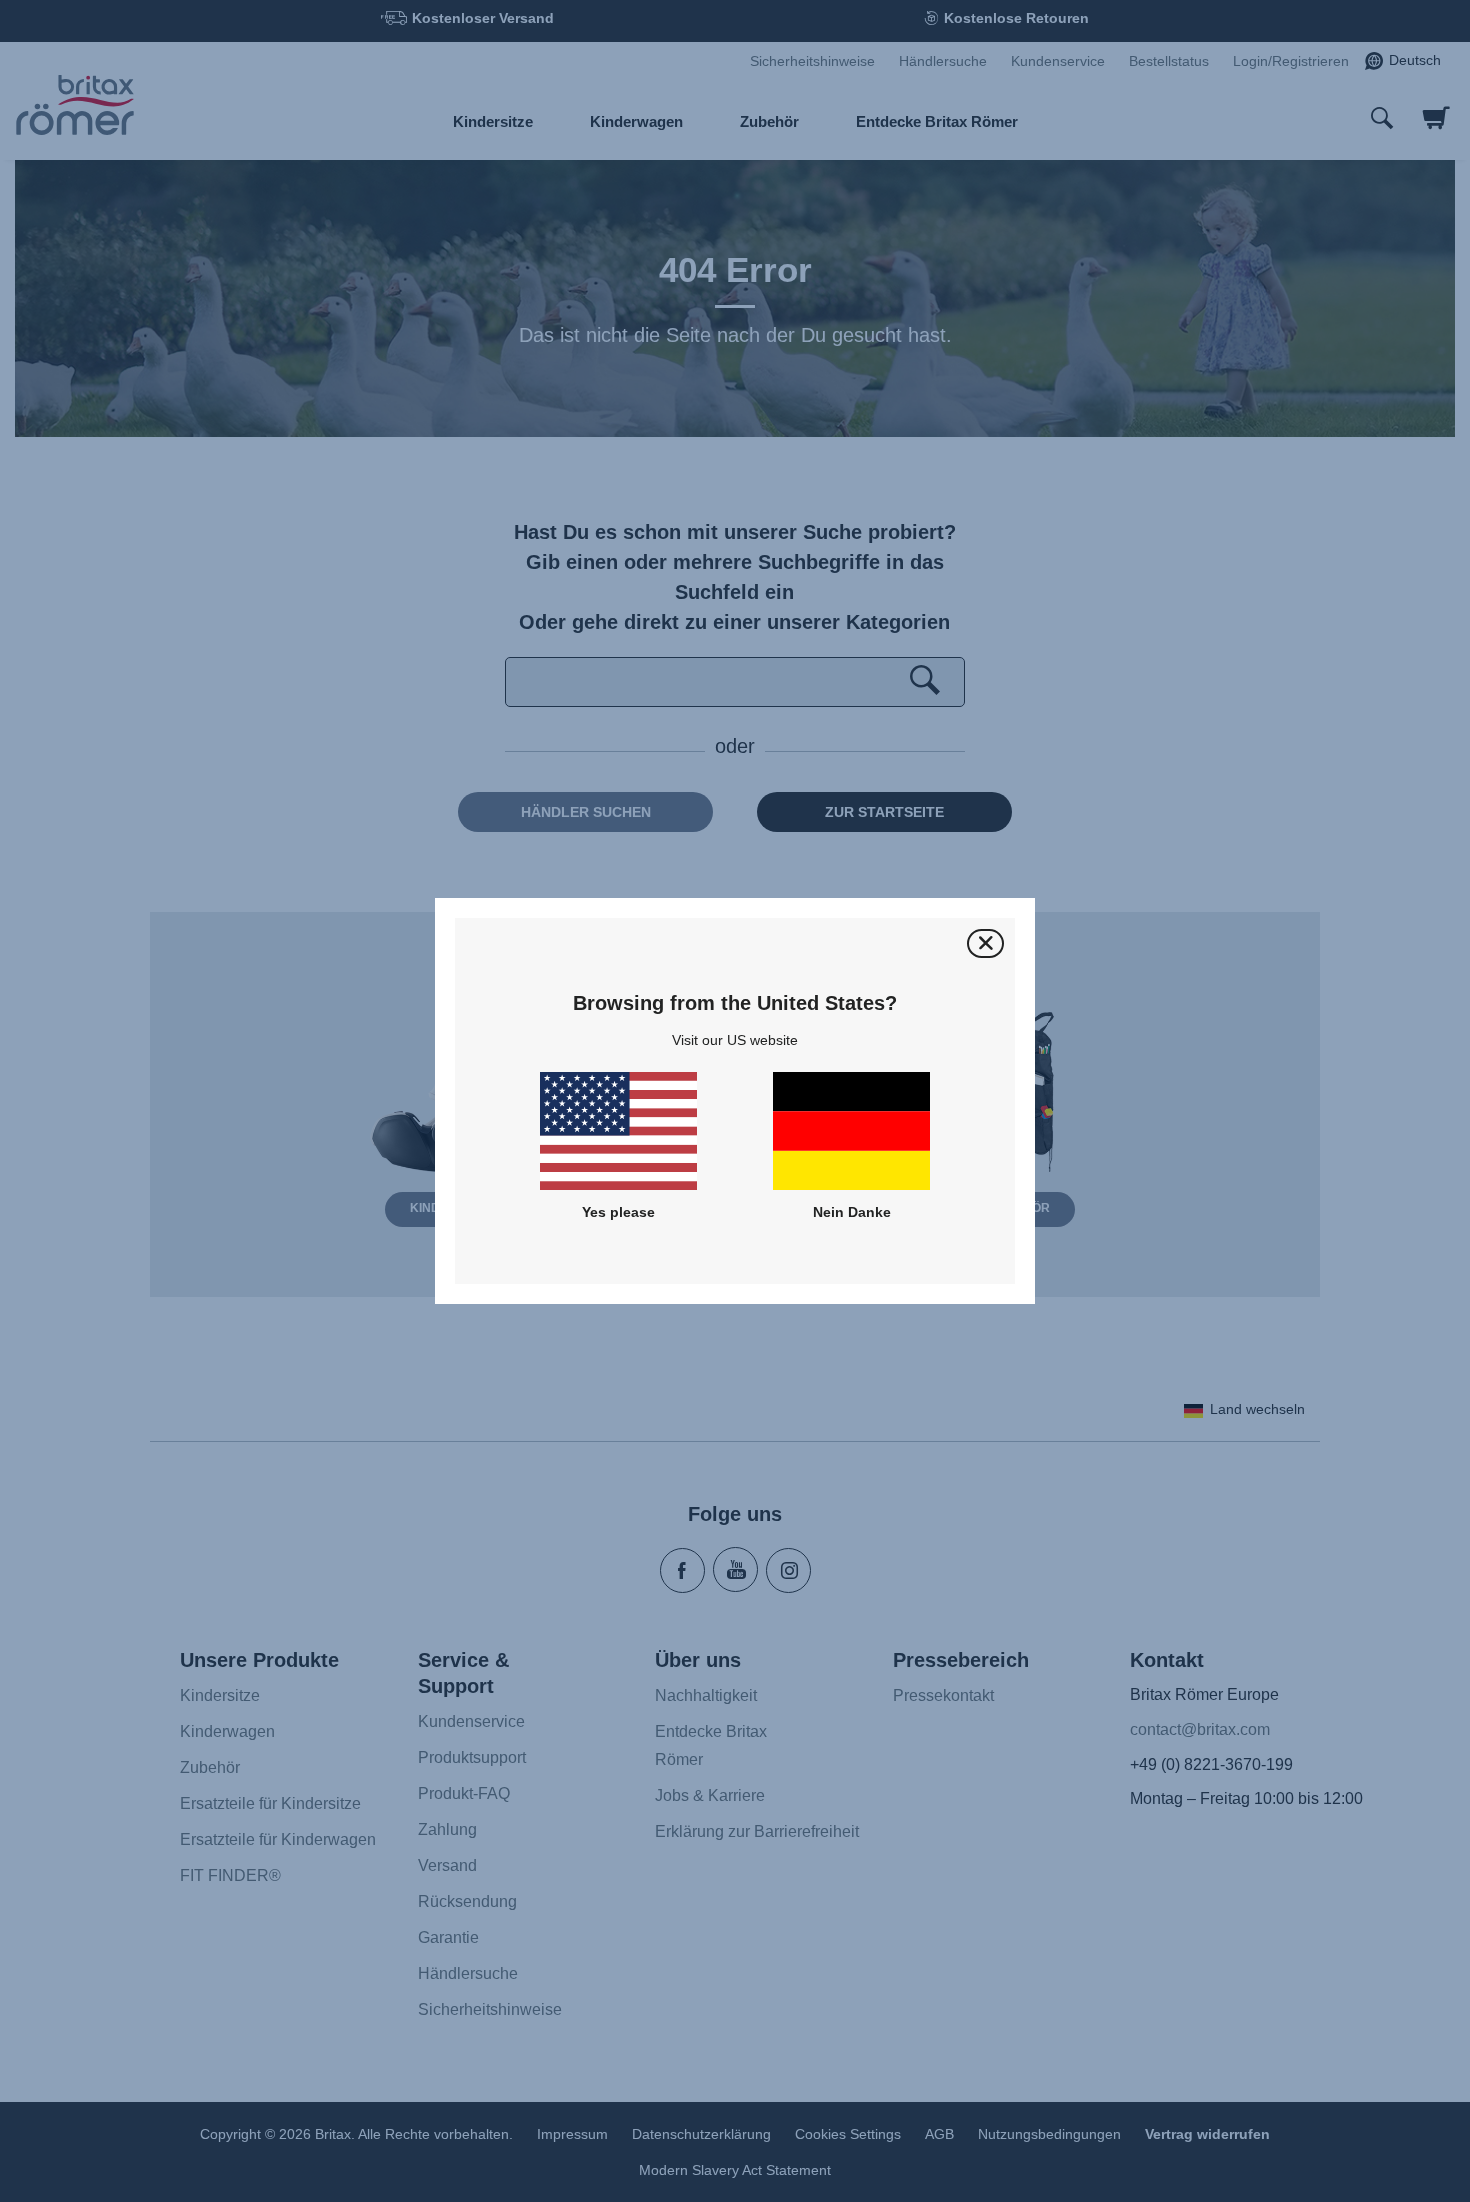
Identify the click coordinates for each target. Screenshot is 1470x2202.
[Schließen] (985, 943)
